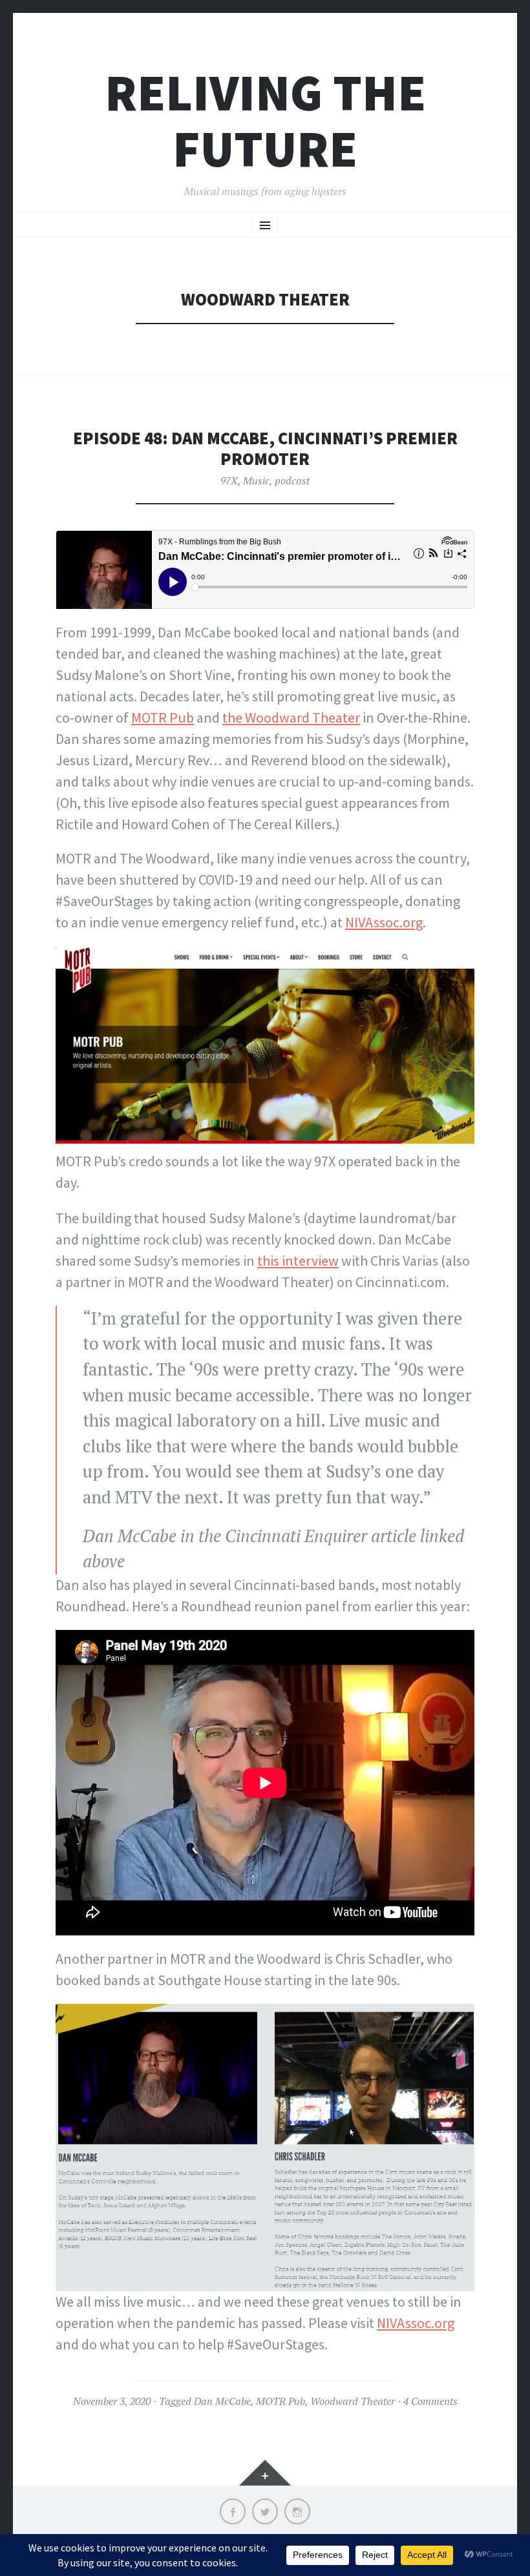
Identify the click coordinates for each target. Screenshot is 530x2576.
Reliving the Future (265, 121)
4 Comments (430, 2401)
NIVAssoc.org (384, 922)
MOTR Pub (163, 717)
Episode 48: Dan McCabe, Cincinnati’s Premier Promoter (265, 448)
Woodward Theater (353, 2401)
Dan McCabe (222, 2401)
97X (229, 480)
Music (256, 480)
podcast (292, 480)
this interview (298, 1261)
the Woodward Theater (291, 717)
